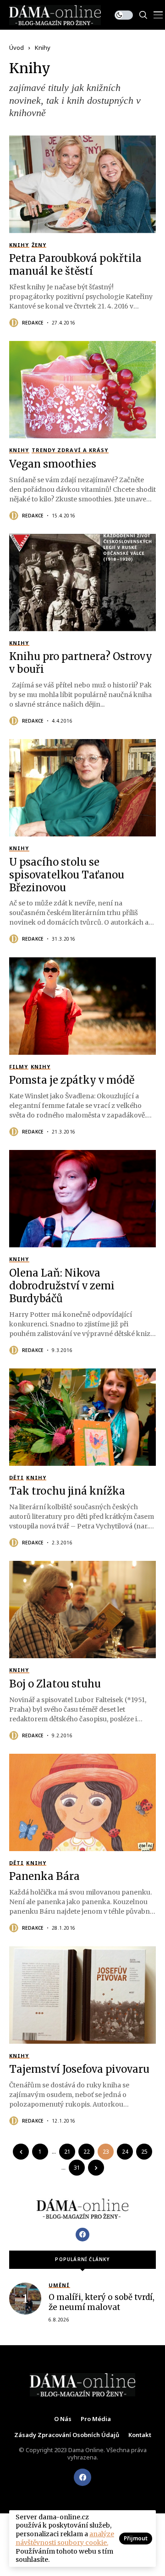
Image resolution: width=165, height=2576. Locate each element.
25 (144, 2152)
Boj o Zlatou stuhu (55, 1684)
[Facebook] (82, 2235)
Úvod (16, 48)
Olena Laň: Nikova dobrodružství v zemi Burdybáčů (62, 1286)
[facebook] (82, 2477)
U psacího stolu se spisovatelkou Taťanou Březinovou (67, 875)
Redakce (33, 323)
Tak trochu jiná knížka (67, 1491)
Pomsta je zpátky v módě (72, 1080)
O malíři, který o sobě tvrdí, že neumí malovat (102, 2302)
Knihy (43, 48)
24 (125, 2152)
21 (67, 2152)
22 (87, 2152)
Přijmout (136, 2538)
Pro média (96, 2419)
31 (77, 2168)
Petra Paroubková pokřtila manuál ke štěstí (75, 265)
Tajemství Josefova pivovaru (79, 2069)
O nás (63, 2419)
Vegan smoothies (53, 464)
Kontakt (140, 2435)
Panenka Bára (44, 1876)
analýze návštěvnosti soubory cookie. (65, 2538)
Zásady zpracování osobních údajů (67, 2435)
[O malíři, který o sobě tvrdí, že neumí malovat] (25, 2299)
